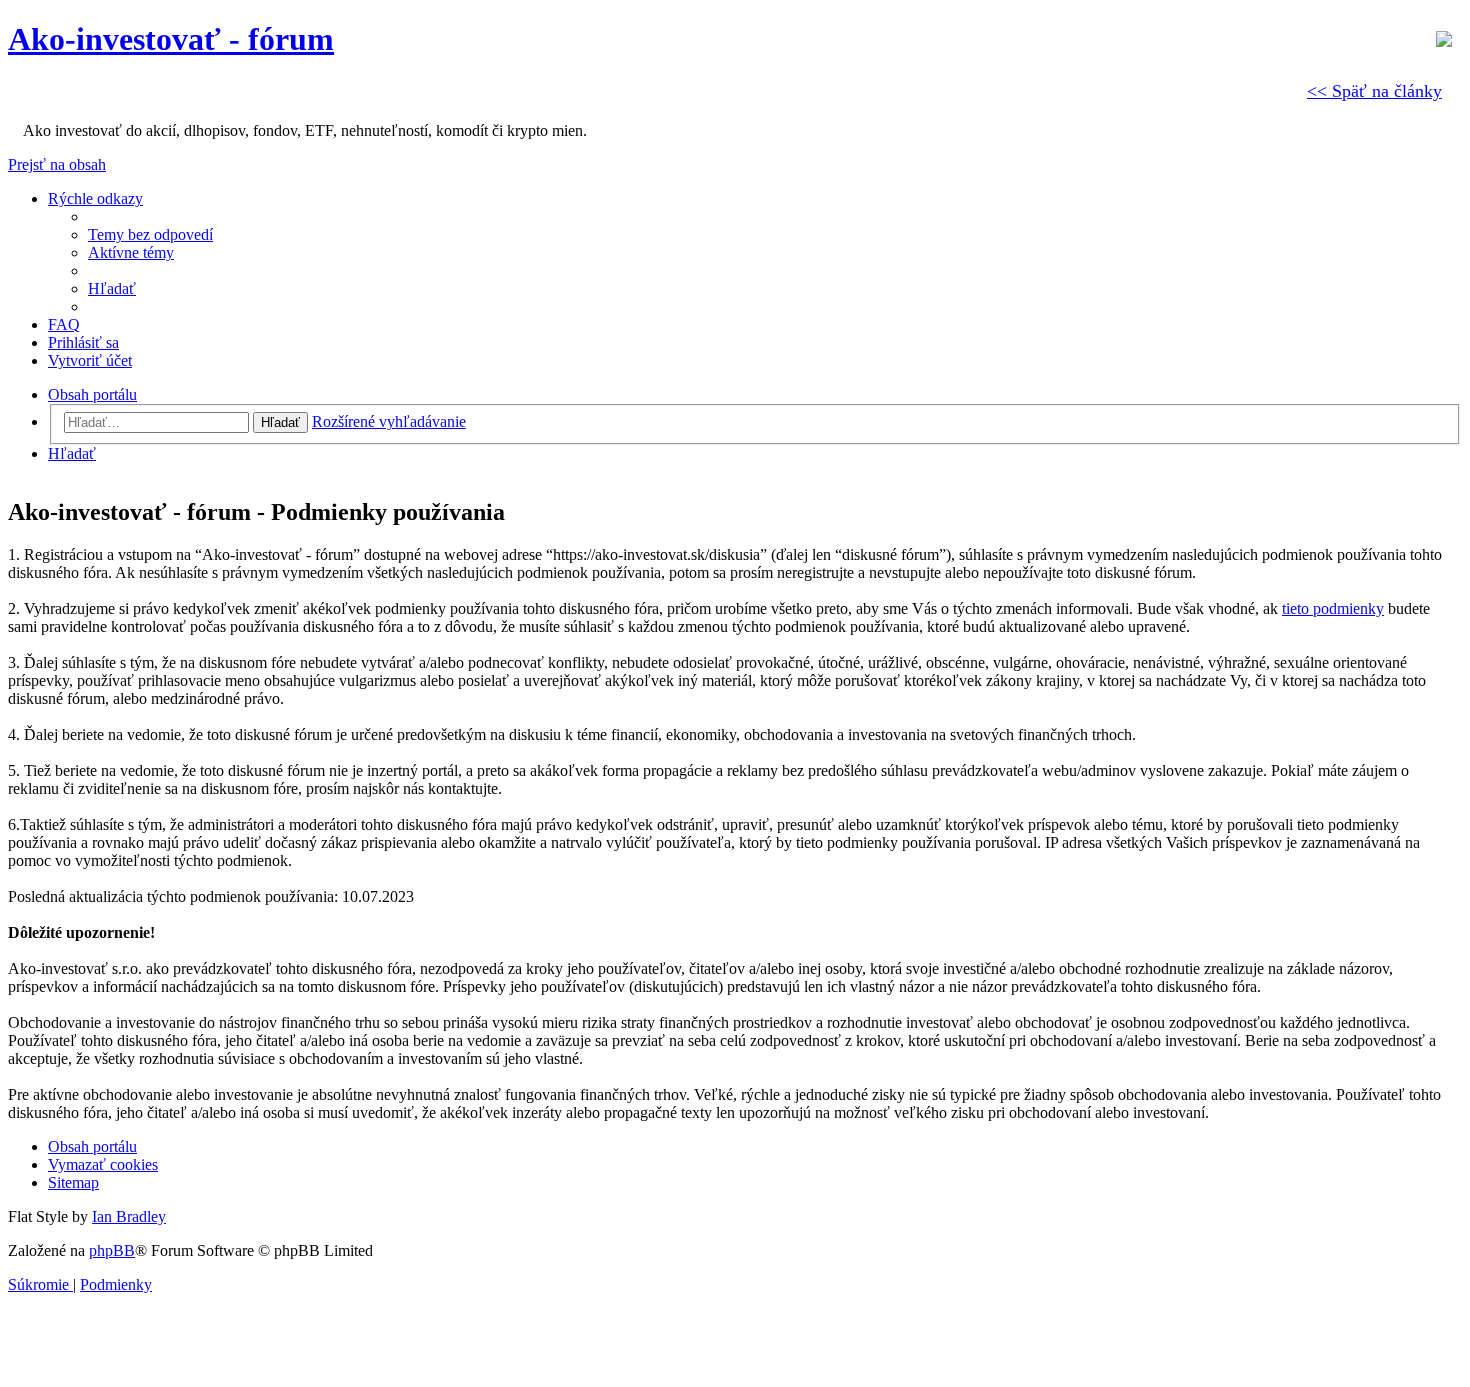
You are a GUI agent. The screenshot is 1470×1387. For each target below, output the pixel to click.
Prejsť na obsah (57, 164)
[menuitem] (150, 234)
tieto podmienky (1333, 608)
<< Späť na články (1374, 91)
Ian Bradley (129, 1216)
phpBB (112, 1250)
